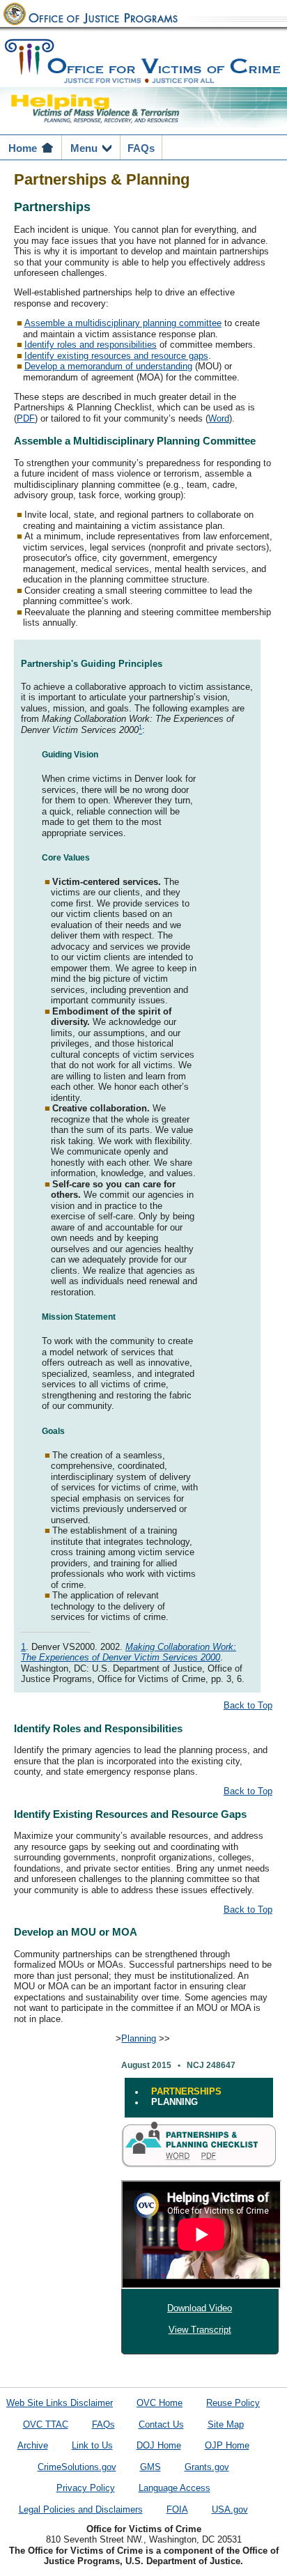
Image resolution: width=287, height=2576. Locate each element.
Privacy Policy (86, 2488)
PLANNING (174, 2102)
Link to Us (92, 2446)
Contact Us (161, 2425)
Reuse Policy (233, 2403)
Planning (139, 2039)
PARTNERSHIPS (186, 2092)
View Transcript (200, 2330)
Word (219, 419)
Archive (33, 2446)
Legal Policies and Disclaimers (81, 2510)
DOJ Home (159, 2446)
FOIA (177, 2510)
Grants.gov (207, 2467)
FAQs (103, 2425)
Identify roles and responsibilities (91, 345)
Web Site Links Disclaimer (60, 2403)
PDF (26, 419)
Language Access (174, 2488)
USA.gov (230, 2510)
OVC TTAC (46, 2425)
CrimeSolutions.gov (77, 2467)
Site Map (226, 2425)
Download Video (200, 2308)
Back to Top (248, 1706)
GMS (150, 2467)
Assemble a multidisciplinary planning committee (123, 323)
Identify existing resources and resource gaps (116, 356)
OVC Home (160, 2403)
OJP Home (227, 2446)
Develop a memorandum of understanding (108, 367)
